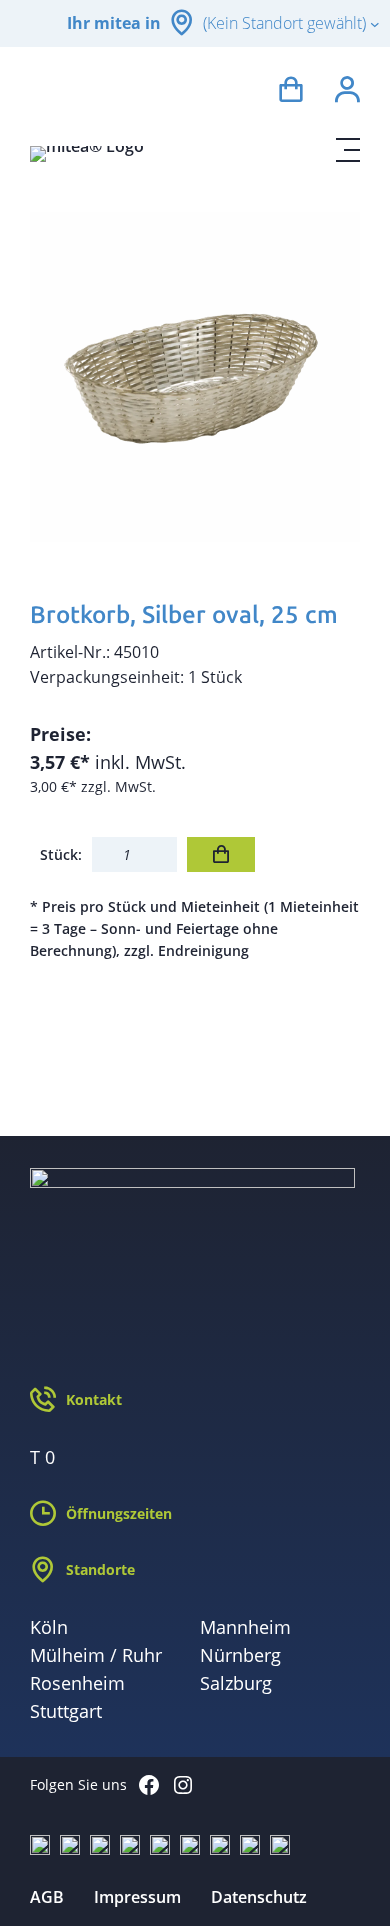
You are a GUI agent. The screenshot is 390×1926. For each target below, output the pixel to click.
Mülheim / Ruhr (96, 1655)
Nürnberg (240, 1655)
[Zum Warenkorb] (291, 92)
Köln (49, 1627)
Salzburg (236, 1683)
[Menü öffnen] (348, 150)
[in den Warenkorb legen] (221, 854)
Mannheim (245, 1627)
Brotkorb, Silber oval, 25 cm (184, 614)
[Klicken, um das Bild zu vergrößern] (195, 377)
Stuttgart (66, 1711)
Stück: (61, 854)
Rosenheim (77, 1683)
